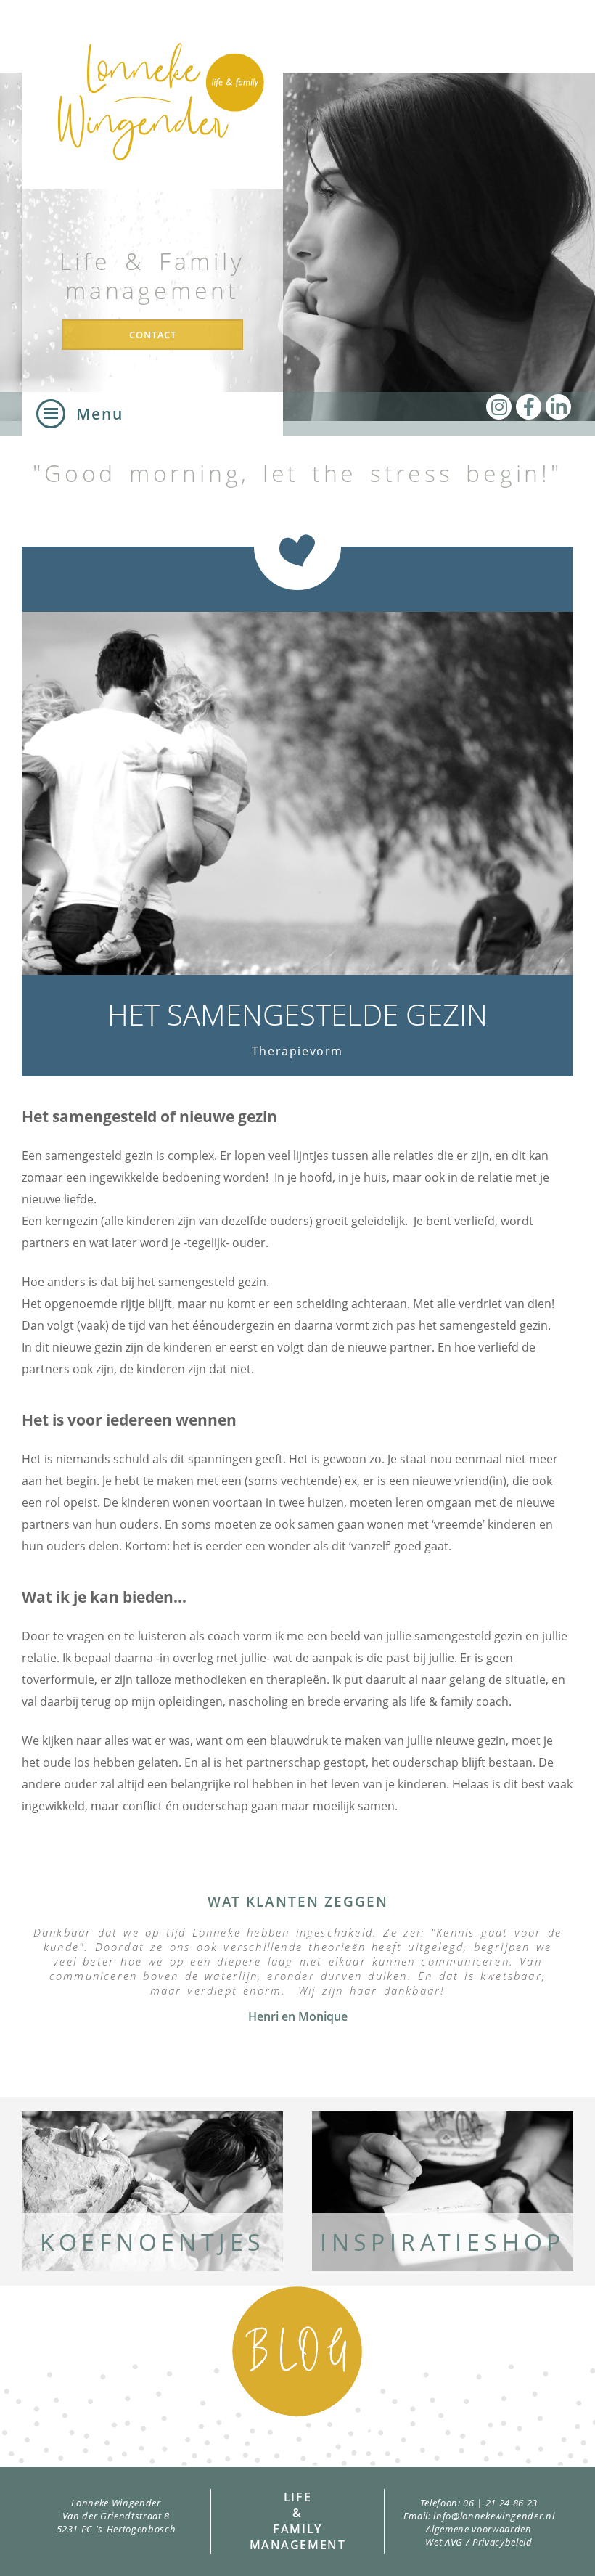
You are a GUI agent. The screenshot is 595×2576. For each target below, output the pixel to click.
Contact (153, 335)
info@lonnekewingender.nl (494, 2516)
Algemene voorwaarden (479, 2529)
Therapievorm (297, 1051)
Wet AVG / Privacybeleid (479, 2542)
